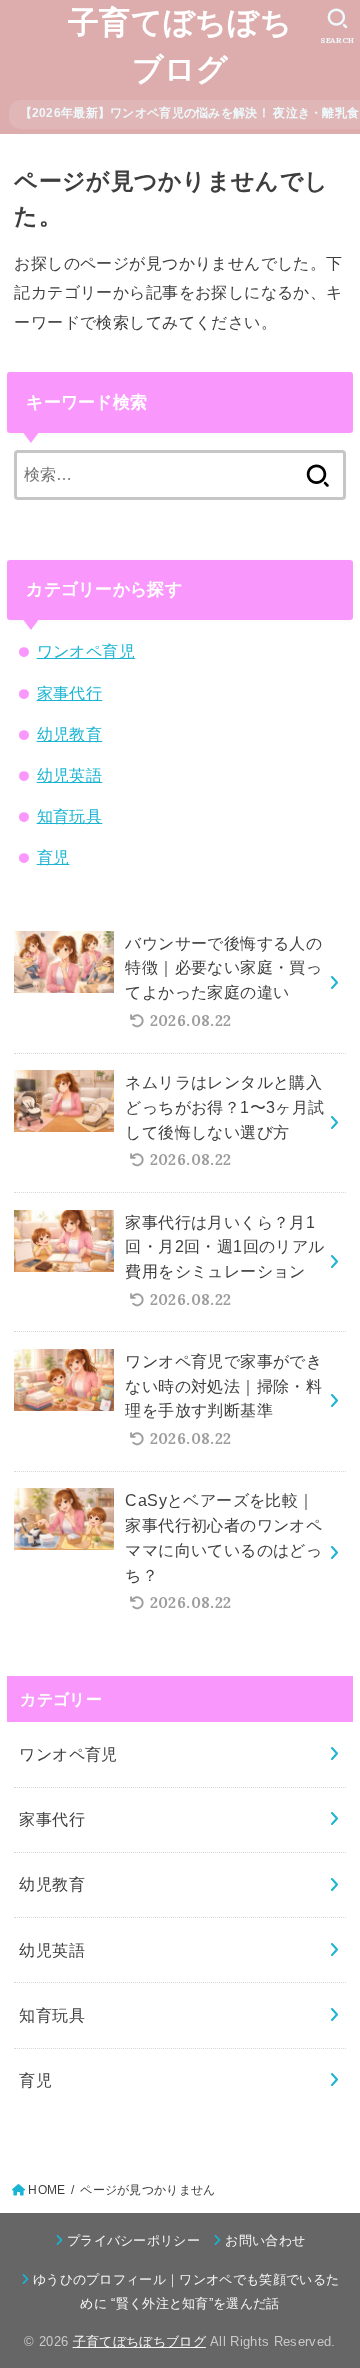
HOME (46, 2190)
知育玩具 (70, 816)
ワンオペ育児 (86, 651)
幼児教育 (70, 734)
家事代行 (70, 693)
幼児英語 (70, 775)
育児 (53, 857)
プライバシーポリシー (133, 2240)
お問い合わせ (265, 2240)
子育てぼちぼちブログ (180, 46)
